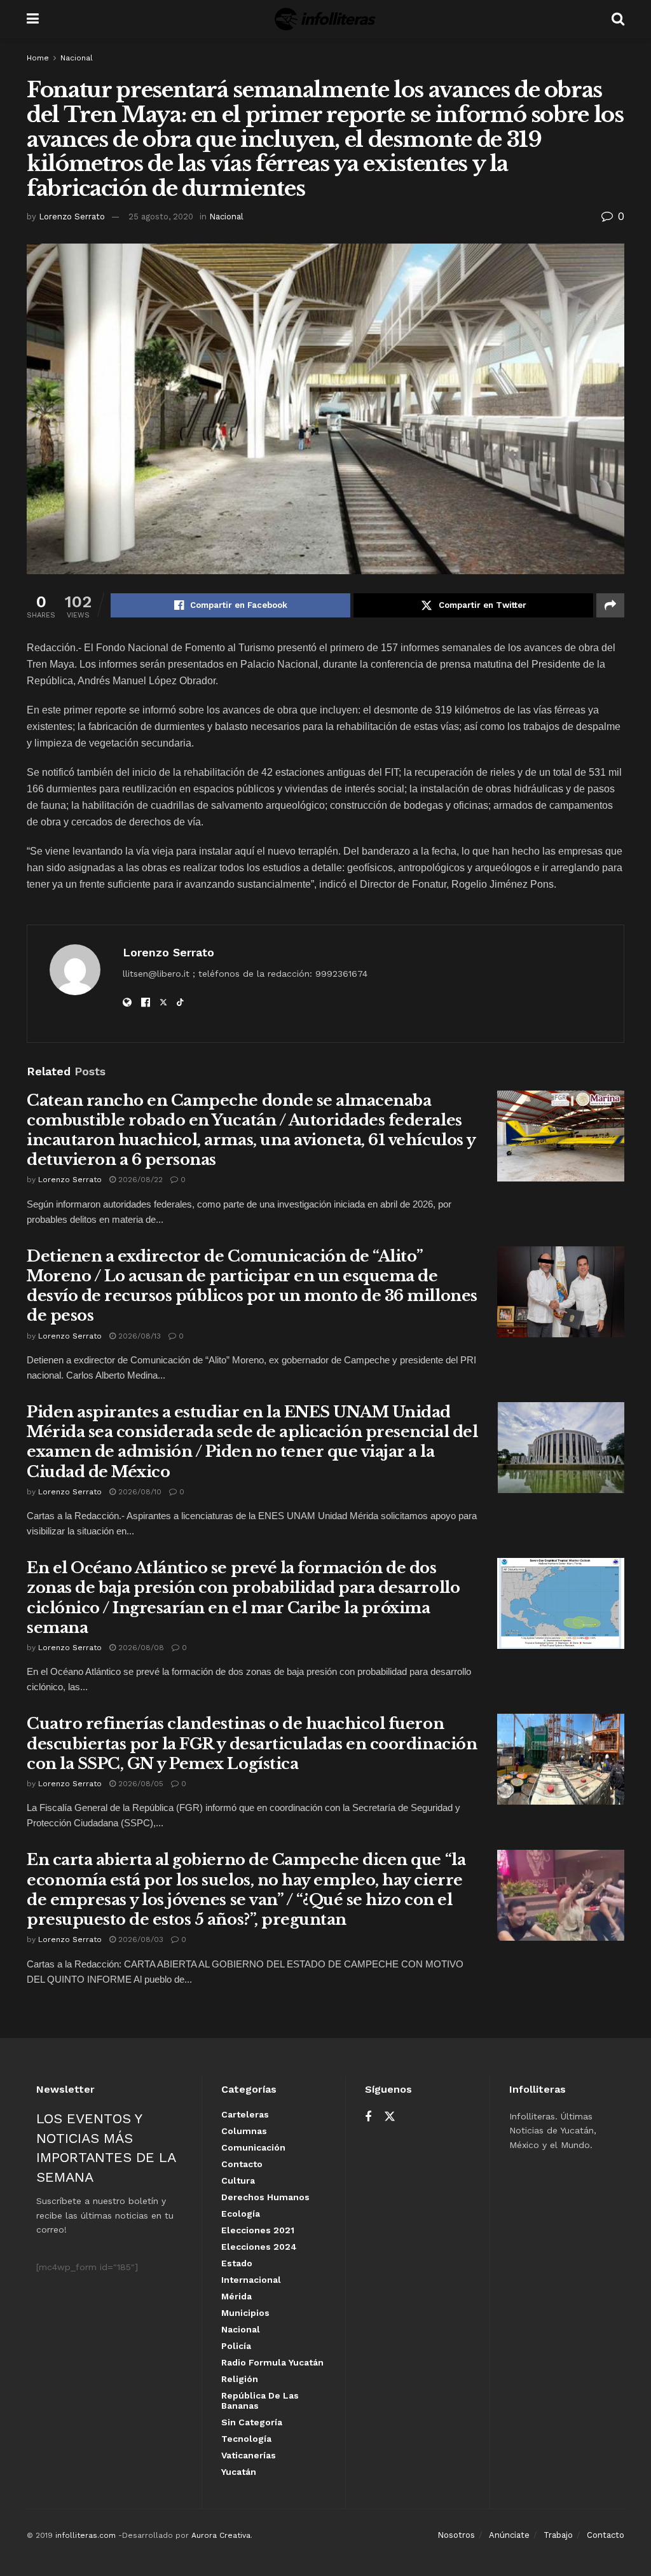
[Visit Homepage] (325, 19)
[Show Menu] (33, 19)
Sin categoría (252, 2422)
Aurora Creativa (221, 2535)
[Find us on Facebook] (368, 2117)
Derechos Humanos (265, 2197)
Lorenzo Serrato (72, 217)
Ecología (241, 2214)
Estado (237, 2263)
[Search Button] (618, 19)
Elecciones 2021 (258, 2230)
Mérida (236, 2296)
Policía (236, 2346)
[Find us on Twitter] (390, 2117)
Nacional (77, 58)
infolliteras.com (86, 2535)
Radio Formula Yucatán (272, 2362)
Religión (240, 2379)
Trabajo (558, 2535)
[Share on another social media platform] (610, 605)
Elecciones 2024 (259, 2247)
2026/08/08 (140, 1648)
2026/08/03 (140, 1939)
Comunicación (253, 2147)
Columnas (244, 2131)
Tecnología (246, 2439)
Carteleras (245, 2114)
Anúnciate (509, 2535)
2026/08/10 (139, 1492)
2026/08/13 (138, 1336)
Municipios (245, 2313)
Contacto (242, 2164)
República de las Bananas (260, 2400)
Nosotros (456, 2535)
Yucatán (239, 2472)
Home (38, 58)
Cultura (238, 2180)
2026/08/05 (140, 1784)
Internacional (251, 2280)
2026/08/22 (139, 1180)
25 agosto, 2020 (161, 217)
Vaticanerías (249, 2455)
